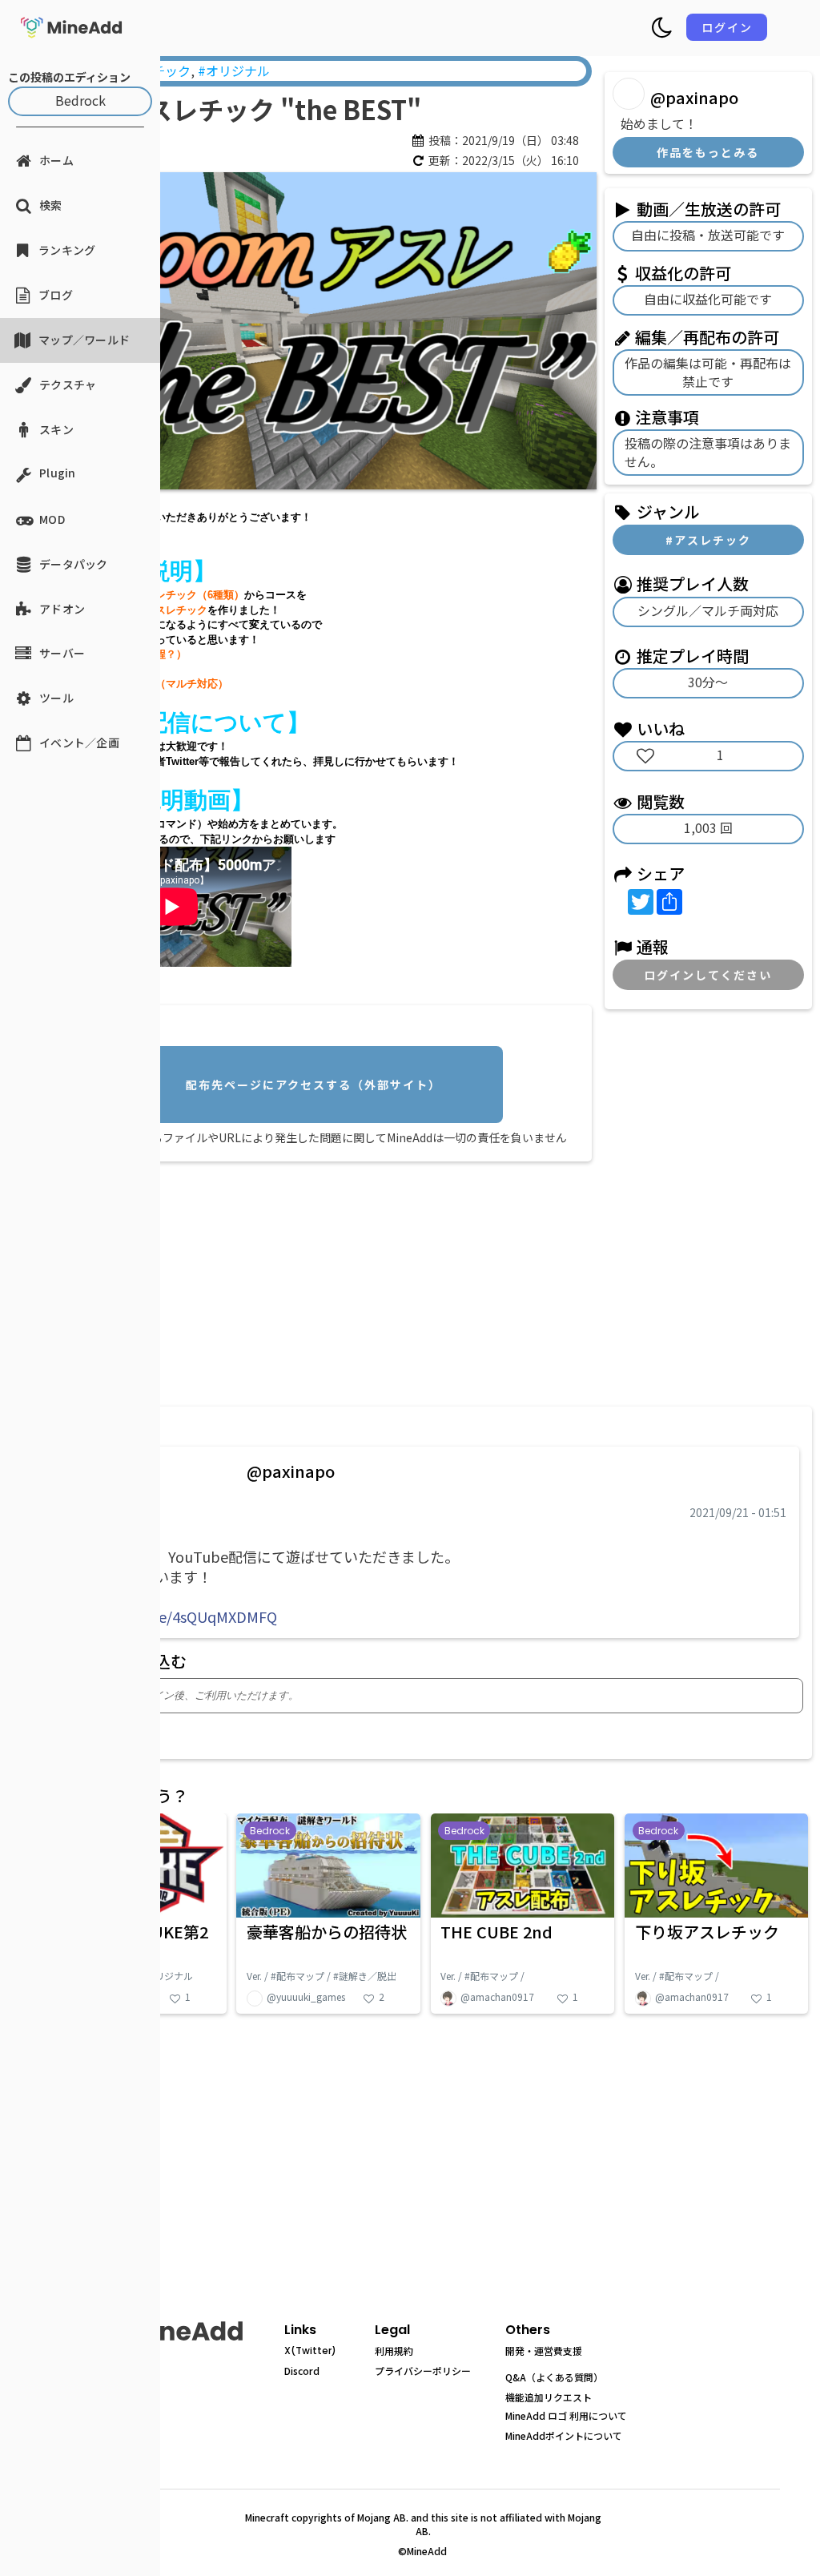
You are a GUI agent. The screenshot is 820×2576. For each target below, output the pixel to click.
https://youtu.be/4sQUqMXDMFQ (165, 1616)
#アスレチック (708, 540)
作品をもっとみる (708, 152)
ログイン (727, 27)
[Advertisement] (317, 1281)
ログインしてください (708, 975)
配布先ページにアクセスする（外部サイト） (314, 1085)
